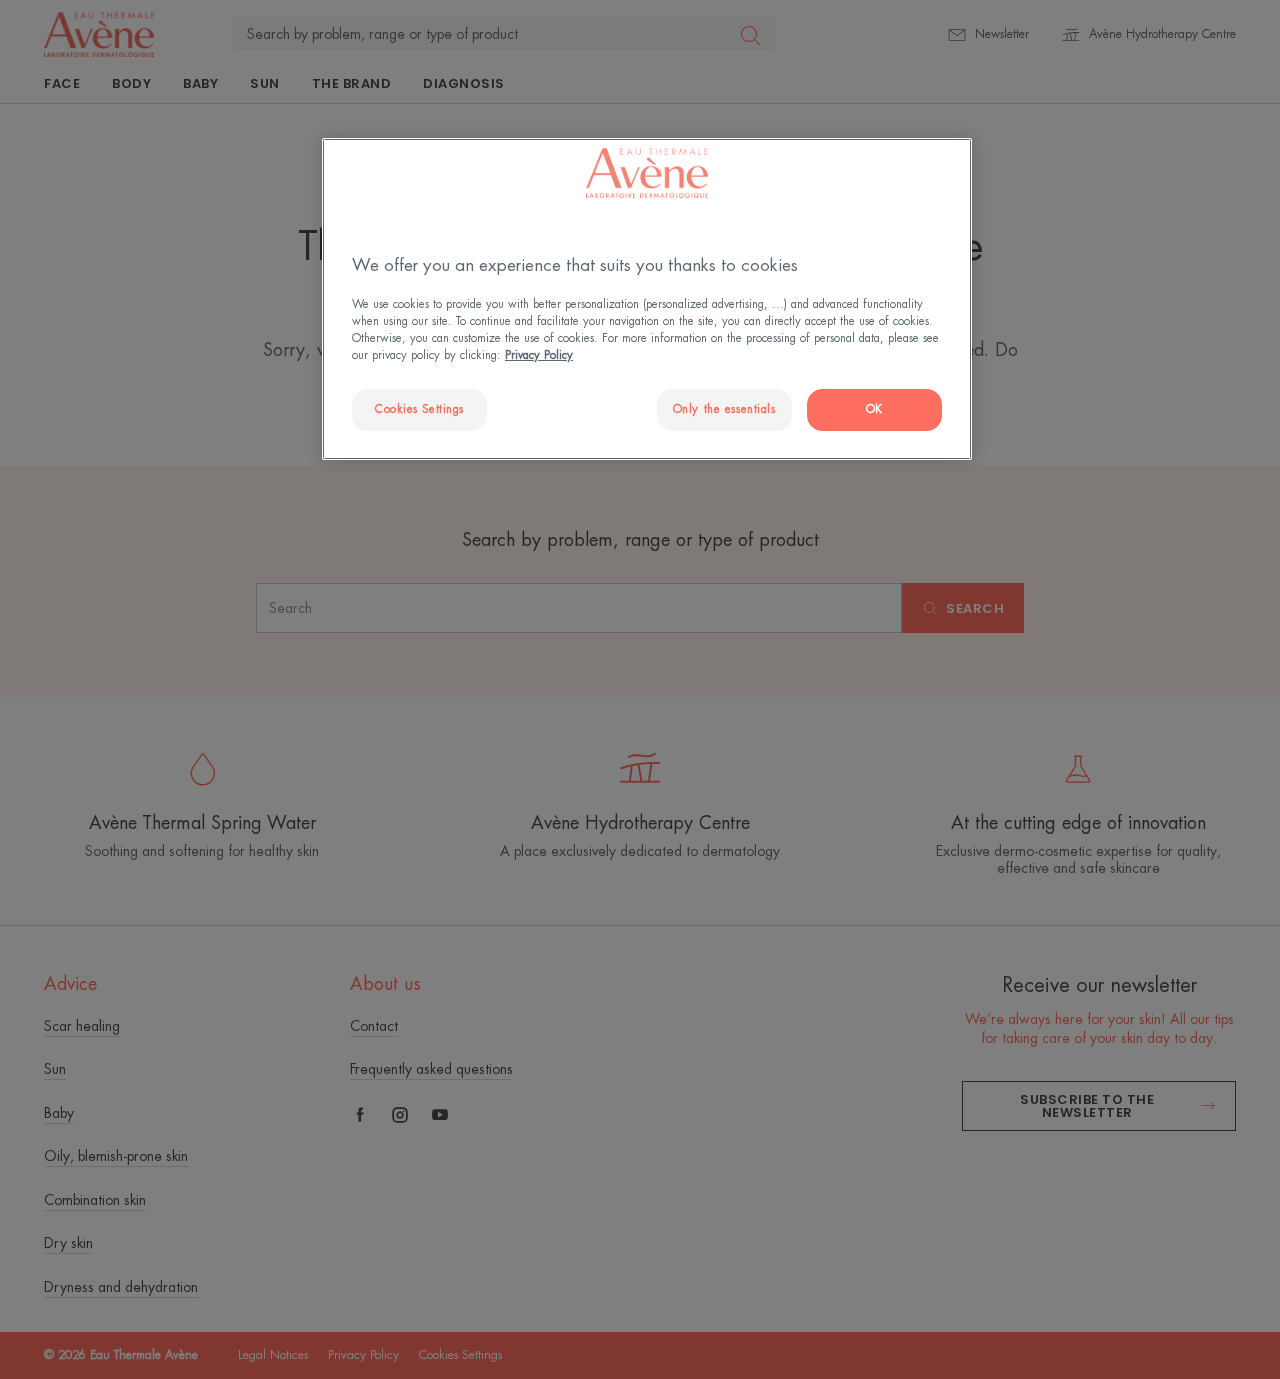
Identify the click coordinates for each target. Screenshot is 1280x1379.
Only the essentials (724, 409)
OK (874, 409)
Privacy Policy (539, 355)
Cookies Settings (419, 409)
